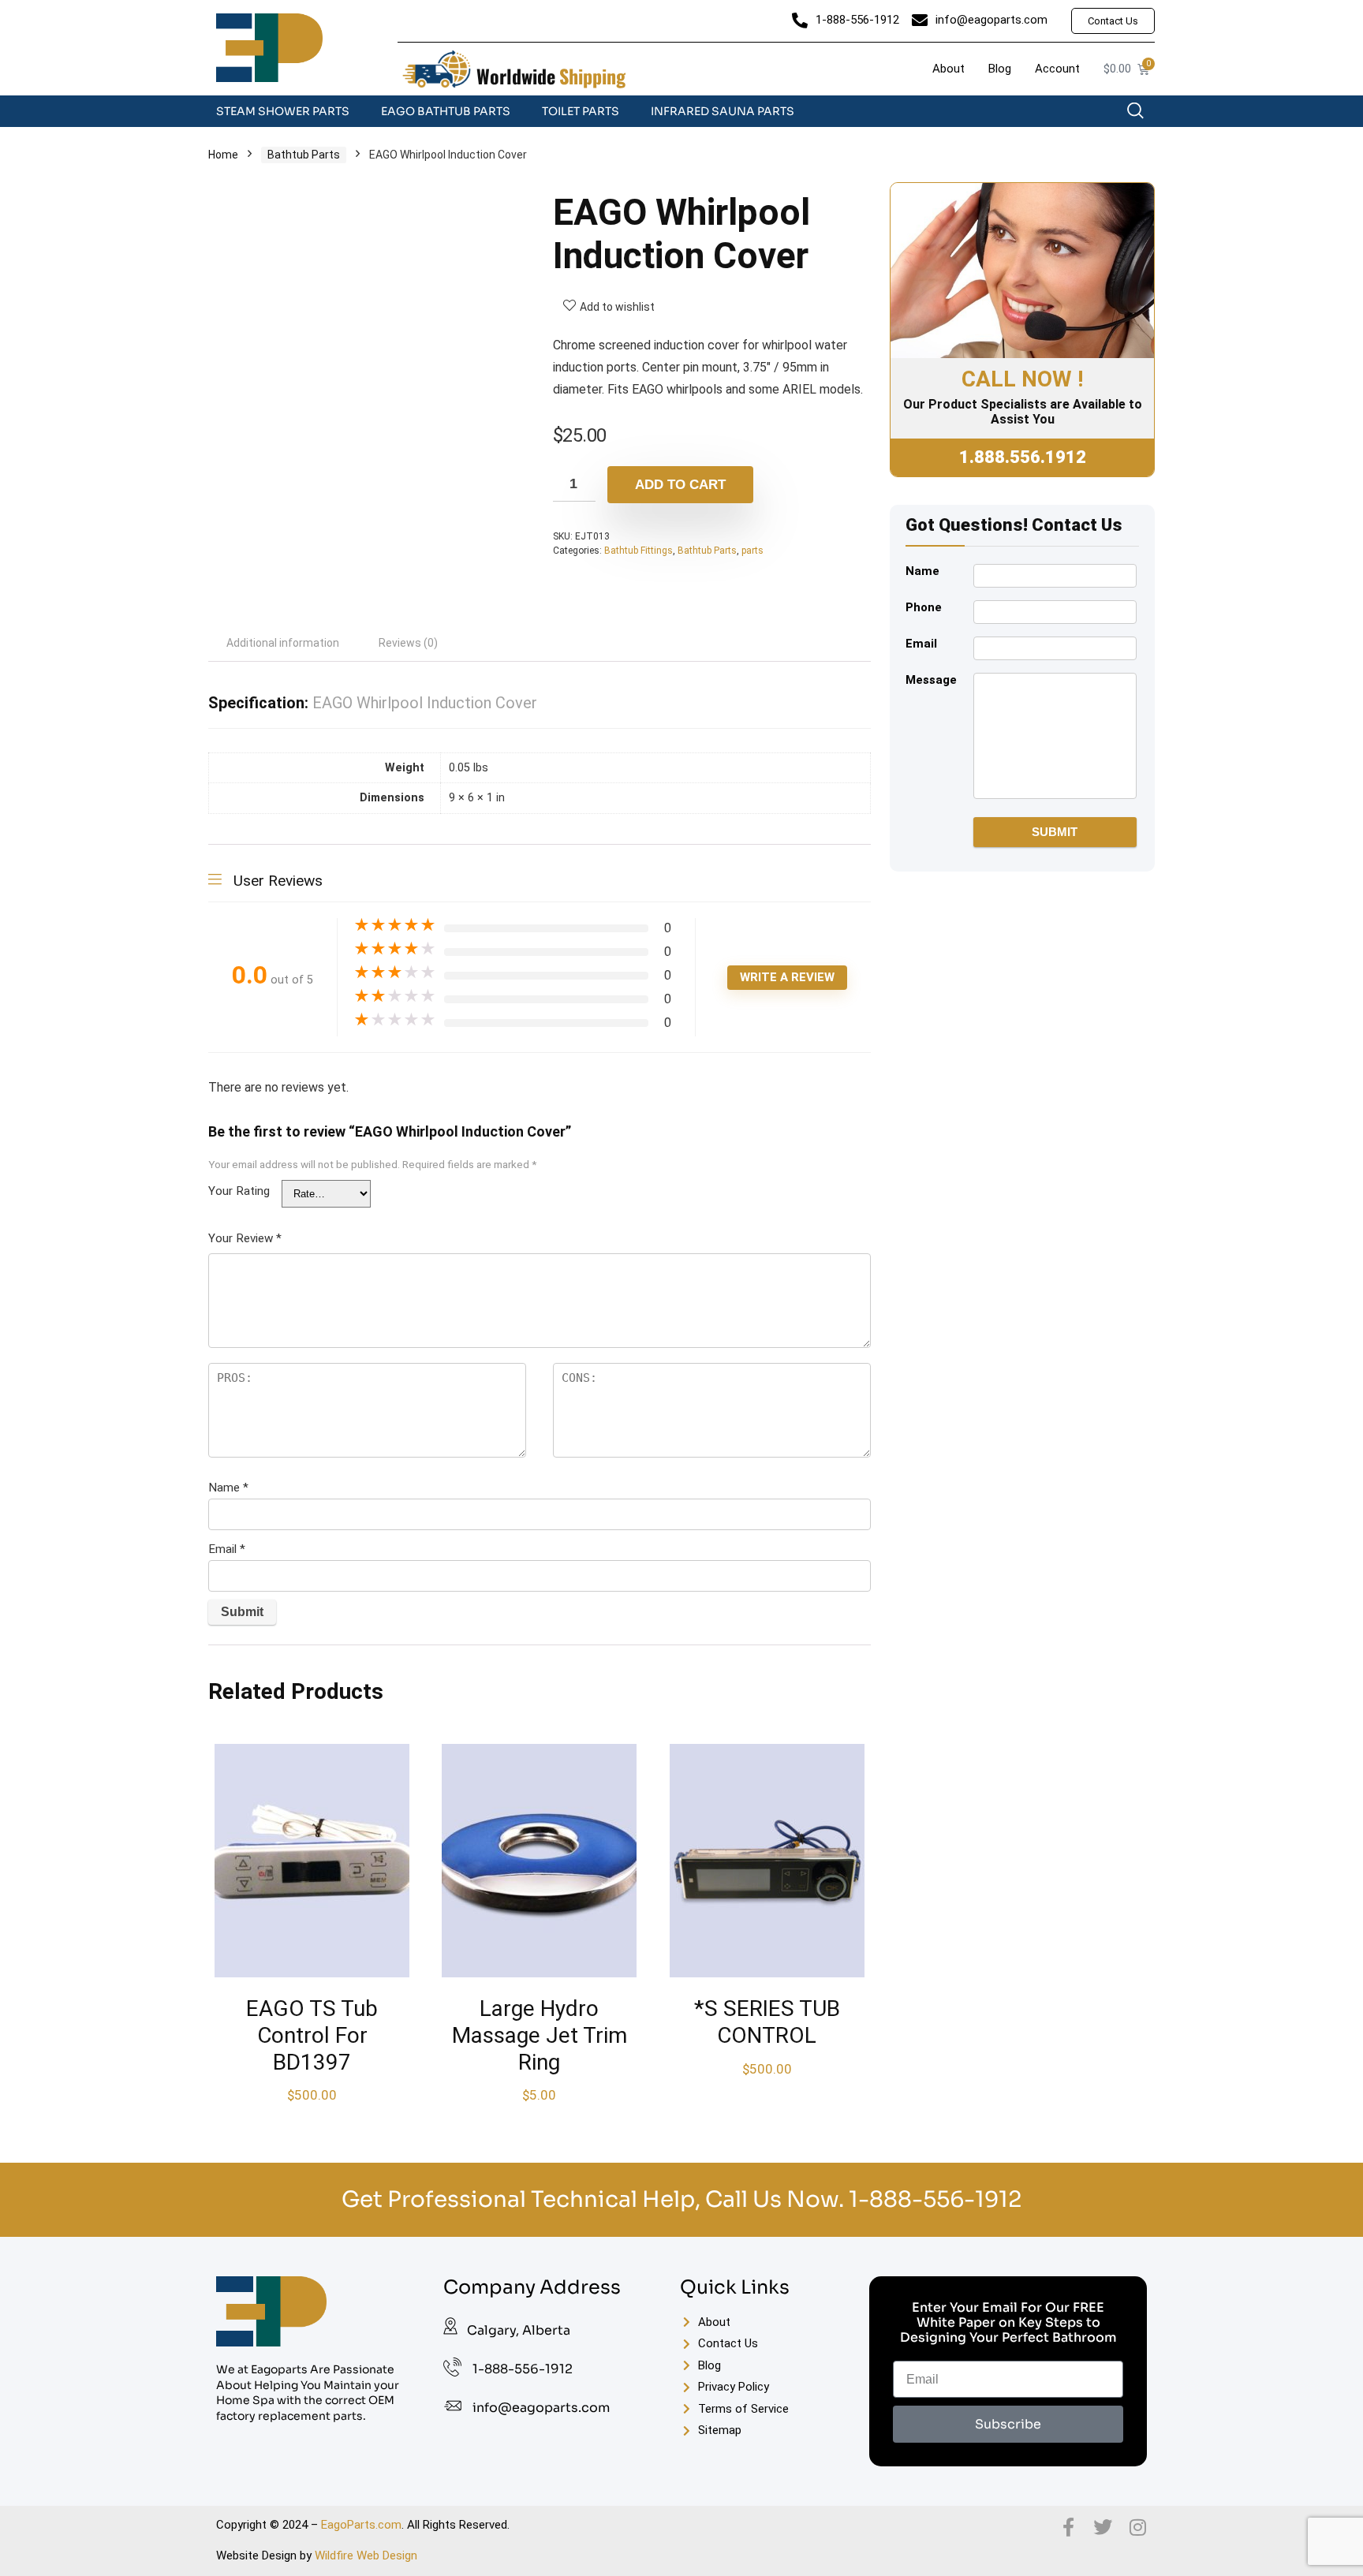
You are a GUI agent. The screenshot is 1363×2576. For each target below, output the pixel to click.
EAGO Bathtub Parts (446, 111)
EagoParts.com (361, 2525)
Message (931, 680)
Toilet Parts (581, 111)
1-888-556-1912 (935, 2199)
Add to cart (680, 485)
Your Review (245, 1238)
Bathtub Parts (304, 155)
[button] (1143, 114)
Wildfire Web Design (366, 2555)
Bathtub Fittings (639, 551)
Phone (924, 607)
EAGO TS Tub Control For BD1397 (312, 2035)
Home (223, 155)
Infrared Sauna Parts (723, 111)
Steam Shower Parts (283, 111)
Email (227, 1549)
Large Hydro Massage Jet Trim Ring (540, 2035)
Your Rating (239, 1191)
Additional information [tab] (283, 643)
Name (228, 1488)
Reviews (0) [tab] (408, 643)
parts (752, 551)
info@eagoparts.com (541, 2408)
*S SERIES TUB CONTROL (767, 2022)
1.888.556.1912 (1023, 457)
